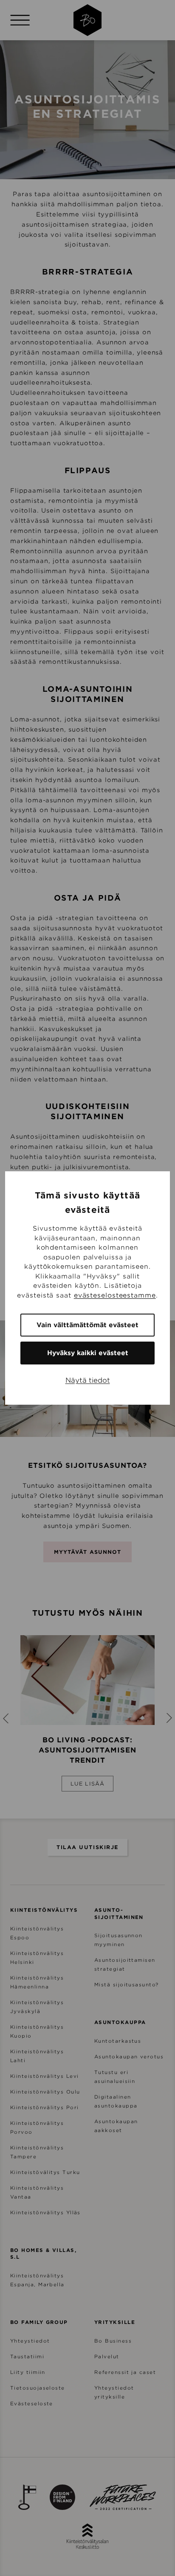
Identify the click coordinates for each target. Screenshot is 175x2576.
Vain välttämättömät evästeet (87, 1325)
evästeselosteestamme (115, 1295)
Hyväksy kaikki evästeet (88, 1353)
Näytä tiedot (88, 1380)
